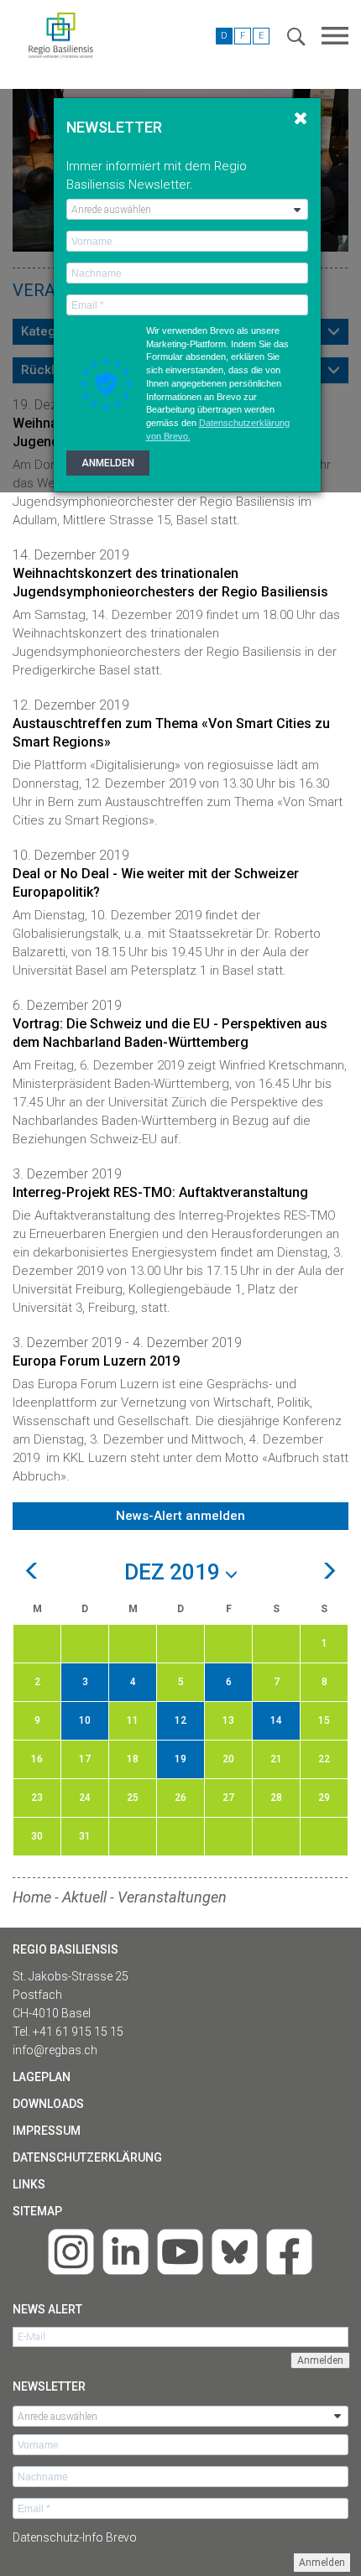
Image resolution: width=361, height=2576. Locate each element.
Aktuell (84, 1897)
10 (85, 1720)
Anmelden (322, 2563)
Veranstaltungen (172, 1897)
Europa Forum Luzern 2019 (96, 1361)
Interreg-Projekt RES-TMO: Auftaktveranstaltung (160, 1192)
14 (276, 1720)
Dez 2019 (175, 1573)
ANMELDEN (108, 463)
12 (180, 1720)
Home (32, 1897)
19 (180, 1759)
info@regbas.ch (55, 2050)
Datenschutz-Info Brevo (75, 2537)
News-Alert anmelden (180, 1516)
